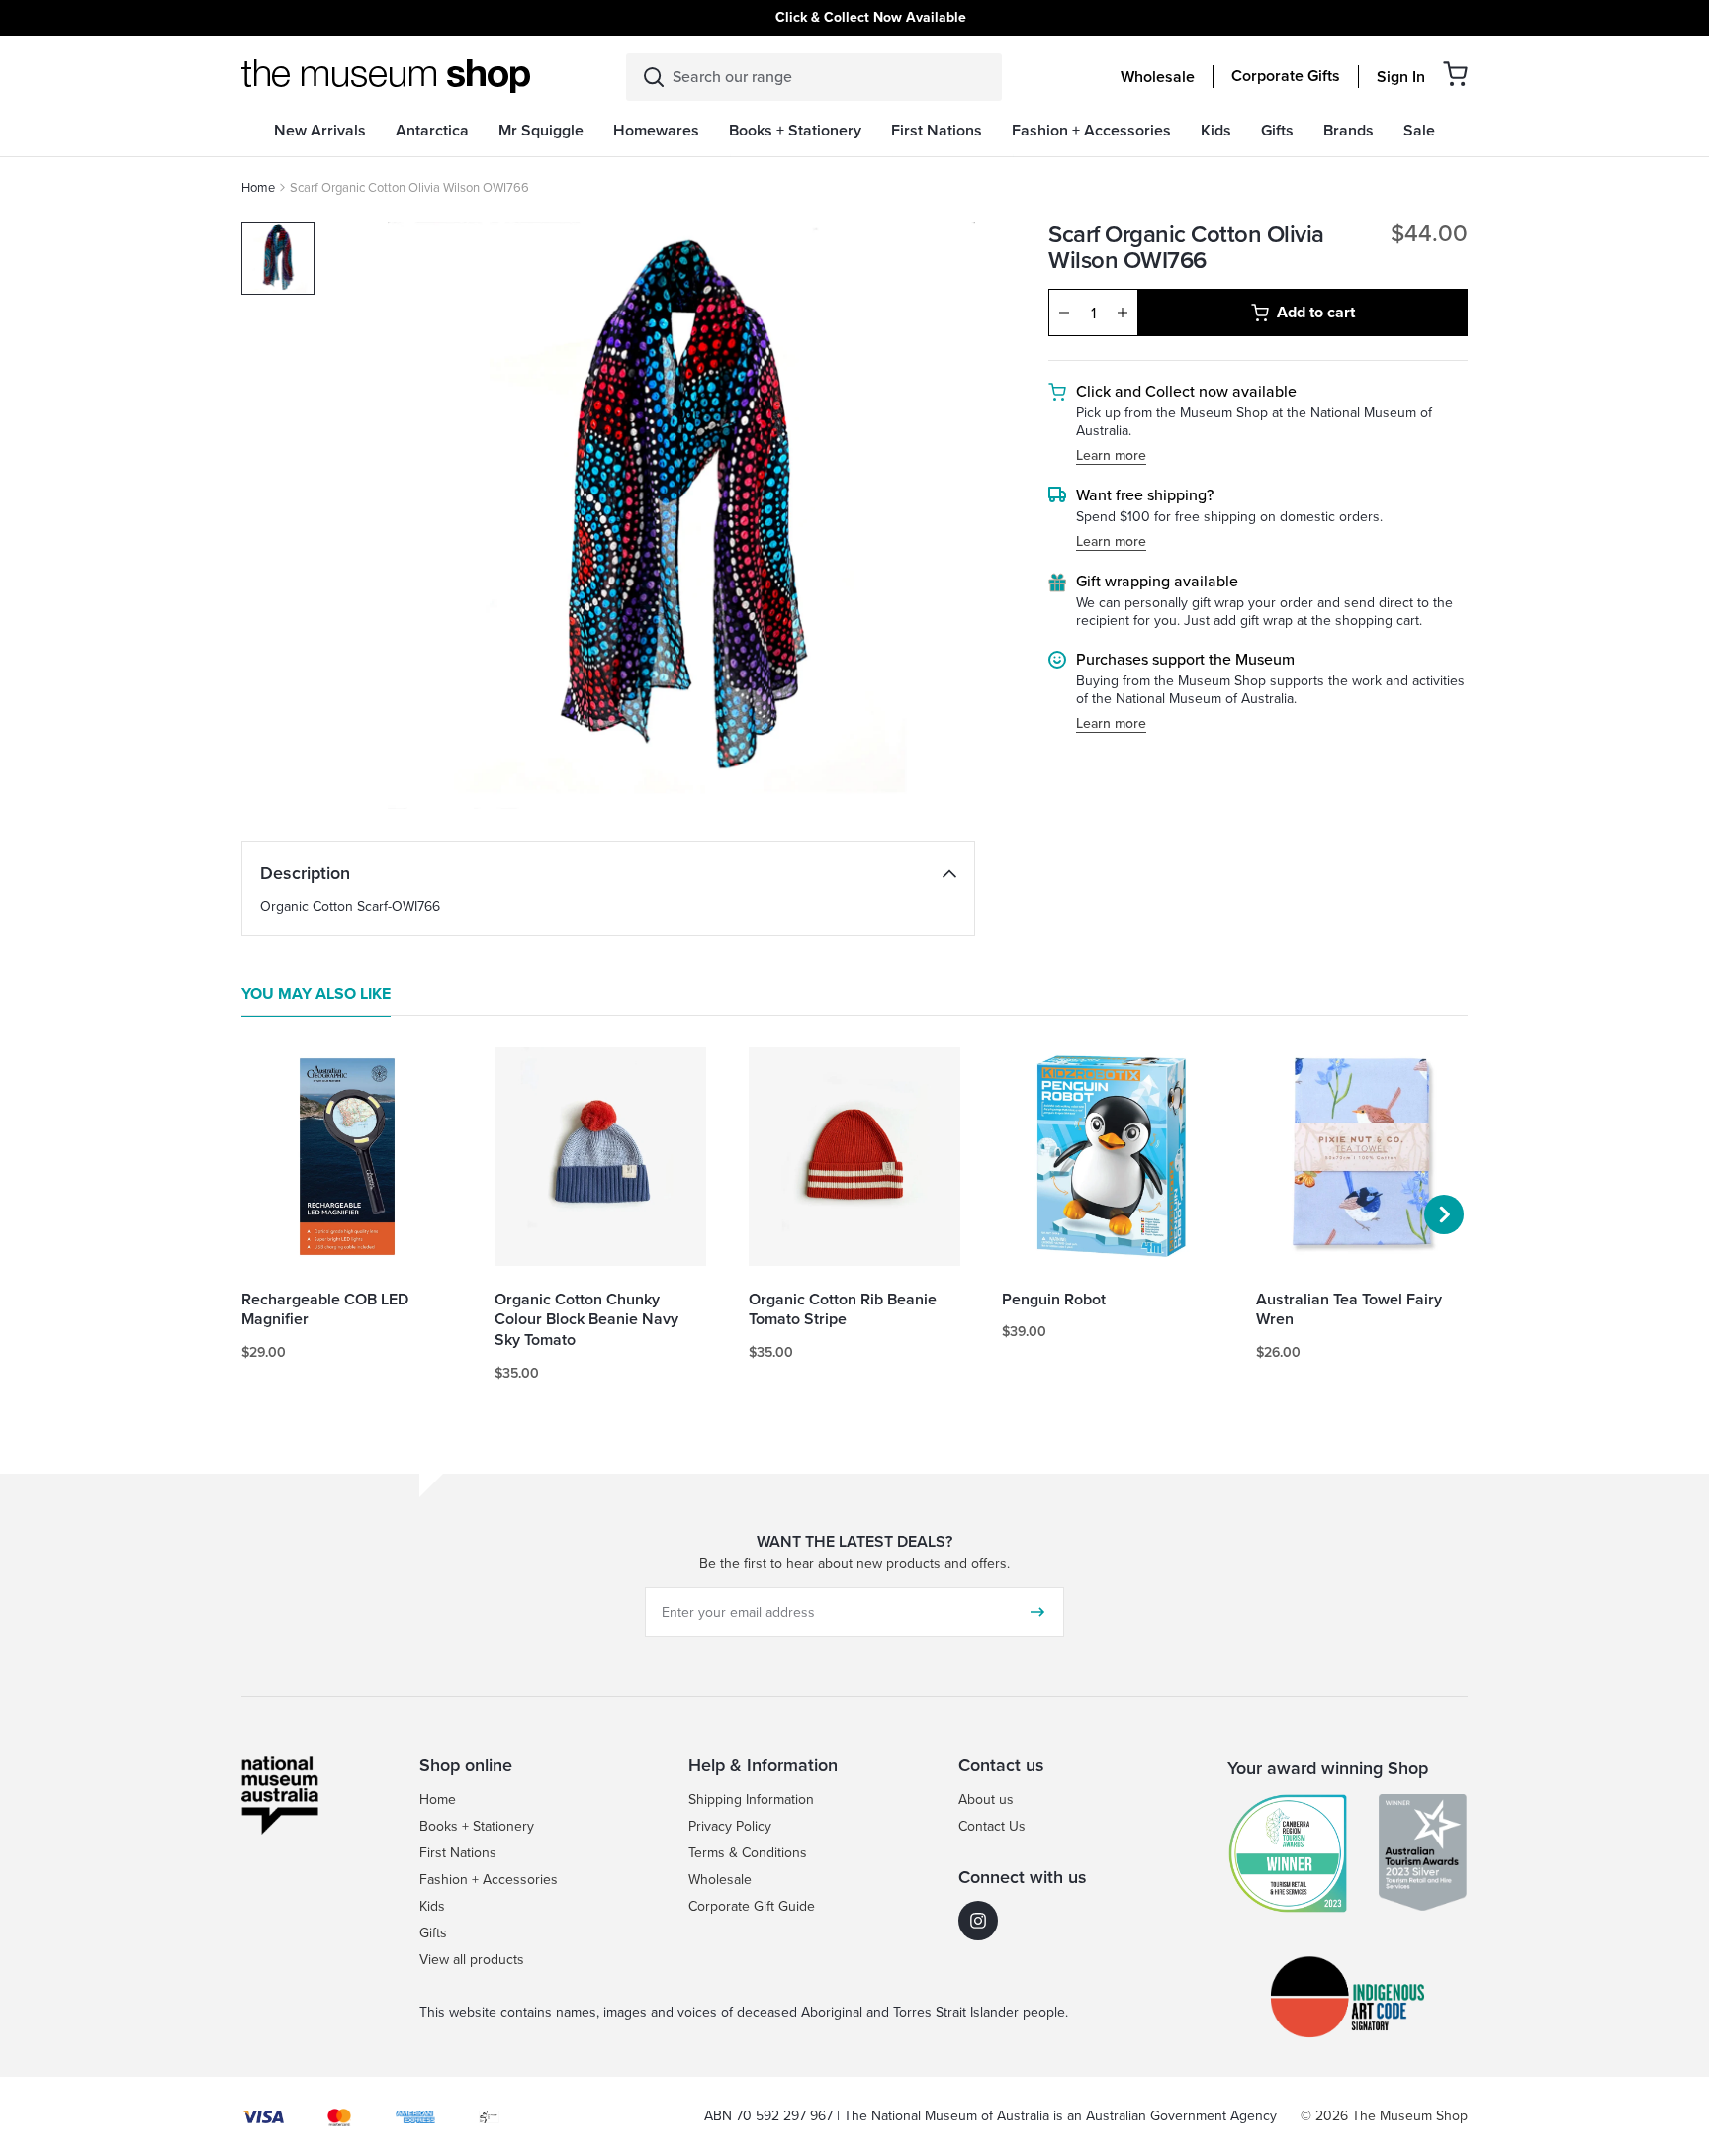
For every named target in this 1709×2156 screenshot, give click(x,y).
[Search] (654, 77)
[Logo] (386, 76)
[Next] (1444, 1214)
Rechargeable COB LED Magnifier (325, 1310)
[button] (1455, 74)
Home (258, 187)
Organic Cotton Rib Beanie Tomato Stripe (843, 1310)
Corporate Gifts (1286, 76)
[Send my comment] (1037, 1612)
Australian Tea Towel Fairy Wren (1349, 1310)
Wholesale (1158, 77)
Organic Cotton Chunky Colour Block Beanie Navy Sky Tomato (586, 1320)
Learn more (1111, 456)
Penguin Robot (1054, 1300)
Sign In (1401, 77)
